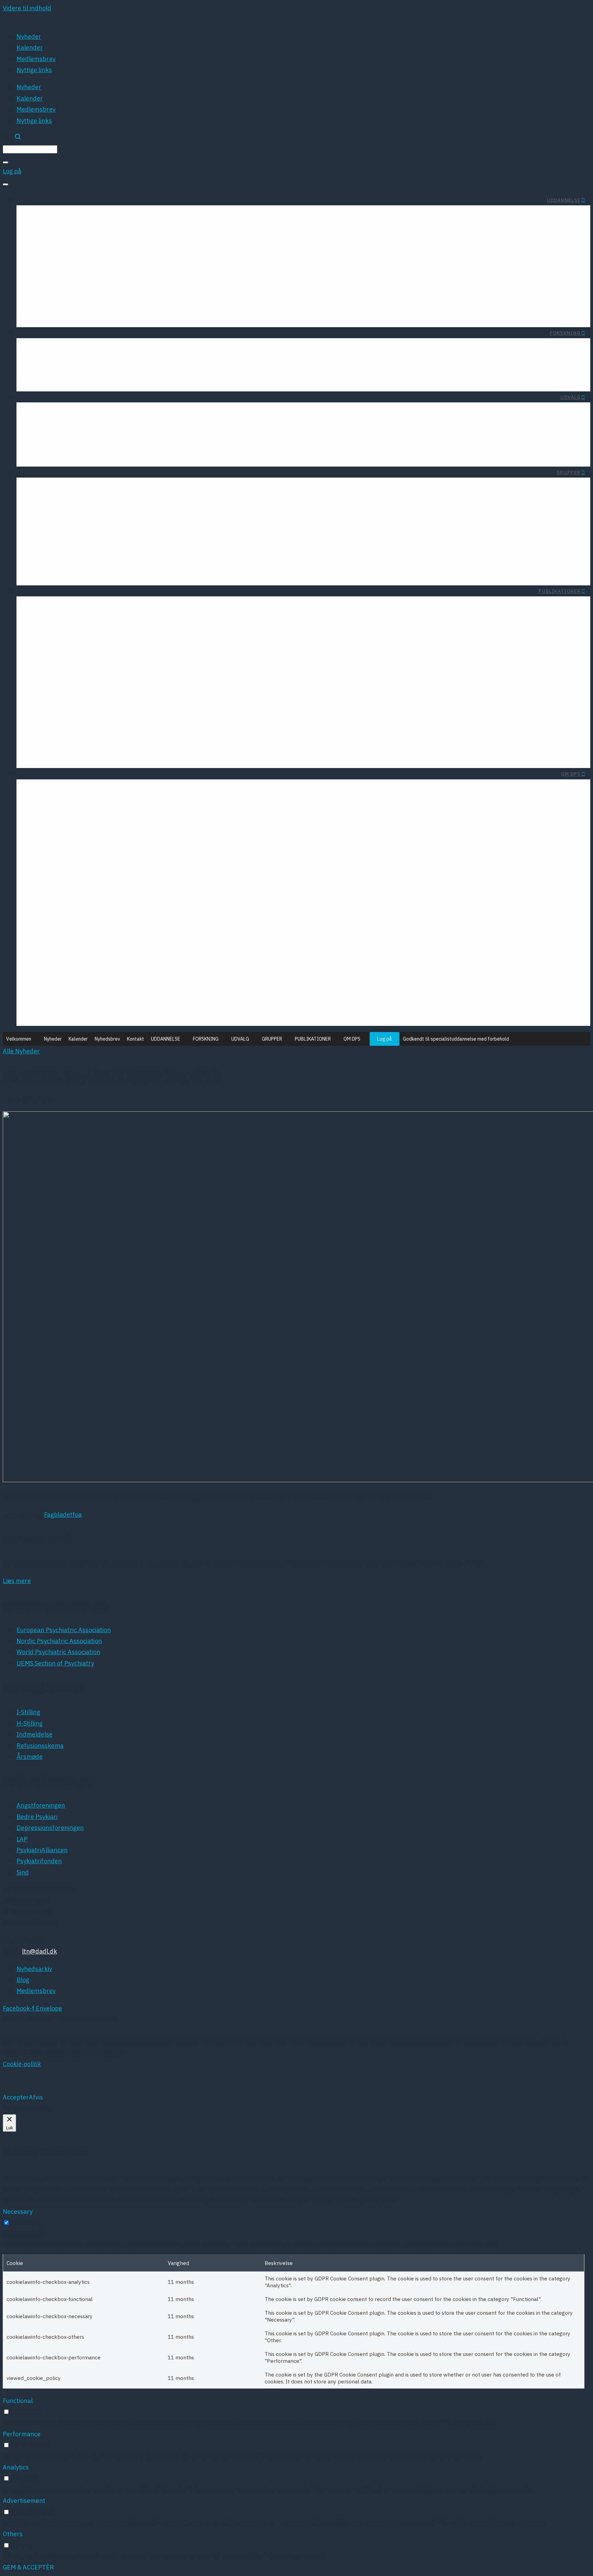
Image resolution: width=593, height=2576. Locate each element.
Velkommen (19, 1039)
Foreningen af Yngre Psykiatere (82, 262)
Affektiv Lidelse (214, 508)
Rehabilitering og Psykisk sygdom (113, 558)
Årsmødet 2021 (144, 911)
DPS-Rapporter (81, 608)
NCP (160, 1011)
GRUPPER (568, 472)
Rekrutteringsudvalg (251, 427)
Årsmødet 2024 (144, 874)
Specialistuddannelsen (233, 274)
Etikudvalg (181, 414)
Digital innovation (83, 427)
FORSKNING (565, 333)
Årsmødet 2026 (144, 849)
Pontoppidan (148, 986)
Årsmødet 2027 (76, 849)
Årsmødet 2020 (144, 923)
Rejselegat (52, 217)
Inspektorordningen (305, 300)
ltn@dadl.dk (39, 1951)
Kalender (30, 48)
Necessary (26, 2223)
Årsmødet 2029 (76, 874)
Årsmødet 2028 (76, 861)
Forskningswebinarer (132, 376)
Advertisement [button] (24, 2501)
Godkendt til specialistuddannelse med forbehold (456, 1039)
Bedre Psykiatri (202, 691)
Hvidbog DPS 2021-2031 (336, 908)
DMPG (137, 678)
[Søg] (5, 162)
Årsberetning (224, 621)
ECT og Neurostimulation (72, 439)
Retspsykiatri (141, 545)
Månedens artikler (116, 350)
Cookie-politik (22, 2064)
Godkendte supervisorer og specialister (209, 300)
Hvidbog (144, 608)
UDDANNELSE (564, 200)
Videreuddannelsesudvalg (243, 439)
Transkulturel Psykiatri (128, 520)
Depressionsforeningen (190, 703)
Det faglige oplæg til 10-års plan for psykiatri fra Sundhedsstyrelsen (274, 896)
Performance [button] (22, 2434)
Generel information (305, 262)
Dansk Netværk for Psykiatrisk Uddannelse (99, 570)
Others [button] (13, 2534)
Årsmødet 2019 (144, 936)
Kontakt (136, 1039)
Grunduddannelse (240, 262)
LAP (218, 716)
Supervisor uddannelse (232, 287)
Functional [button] (18, 2401)
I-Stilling (322, 274)
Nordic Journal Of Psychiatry (78, 678)
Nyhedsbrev (107, 1039)
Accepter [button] (16, 2097)
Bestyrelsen (54, 791)
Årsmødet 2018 (144, 948)
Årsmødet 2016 (144, 974)
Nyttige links (34, 70)
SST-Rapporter (134, 633)
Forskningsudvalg (171, 439)
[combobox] (30, 149)
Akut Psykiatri (141, 508)
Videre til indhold (27, 8)
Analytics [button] (16, 2467)
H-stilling (321, 287)
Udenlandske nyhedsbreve (205, 608)
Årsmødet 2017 (144, 961)
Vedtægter (102, 803)
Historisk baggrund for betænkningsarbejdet (201, 312)
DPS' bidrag (354, 860)
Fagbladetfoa (63, 1515)
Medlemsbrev (36, 59)
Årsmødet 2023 (144, 886)
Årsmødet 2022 (144, 898)
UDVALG (571, 397)
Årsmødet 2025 (144, 861)
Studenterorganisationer (167, 217)
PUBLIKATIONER (560, 591)
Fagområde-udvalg (169, 427)
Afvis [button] (36, 2097)
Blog (63, 803)
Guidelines (88, 633)
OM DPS (571, 774)
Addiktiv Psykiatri (211, 520)
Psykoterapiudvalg (254, 414)
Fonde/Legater (58, 350)
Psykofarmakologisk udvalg (157, 452)
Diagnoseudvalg (85, 414)
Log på (385, 1039)
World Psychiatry (94, 703)
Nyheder (29, 37)
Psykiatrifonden (201, 741)
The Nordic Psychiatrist (85, 691)
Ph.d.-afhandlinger (64, 376)
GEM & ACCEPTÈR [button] (28, 2567)
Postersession (146, 998)
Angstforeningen (200, 678)
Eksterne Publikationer (70, 621)
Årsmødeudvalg (258, 452)
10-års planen (351, 872)
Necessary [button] (18, 2212)
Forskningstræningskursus (191, 350)
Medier (361, 932)
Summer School (100, 217)
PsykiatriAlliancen (198, 728)
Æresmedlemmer (153, 791)
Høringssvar (138, 621)
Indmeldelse (100, 791)
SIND (216, 753)
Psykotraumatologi (133, 533)
